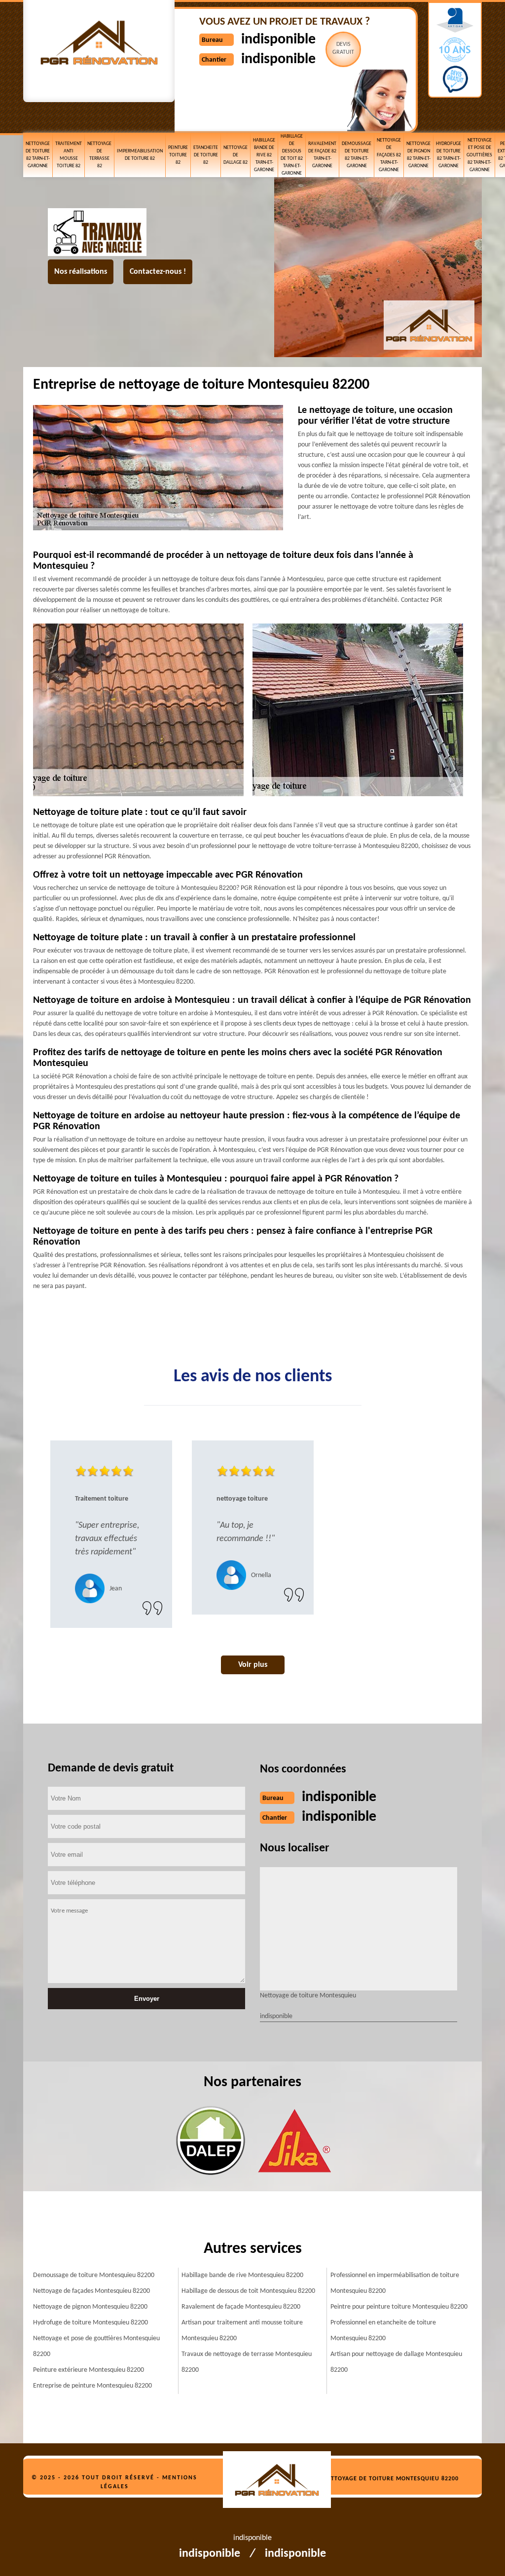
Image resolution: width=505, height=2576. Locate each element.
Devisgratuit (343, 48)
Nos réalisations (81, 272)
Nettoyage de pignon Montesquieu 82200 (90, 2307)
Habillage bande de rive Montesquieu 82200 (242, 2275)
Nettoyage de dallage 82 (235, 155)
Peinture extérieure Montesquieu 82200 (89, 2370)
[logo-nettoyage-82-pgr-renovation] (282, 2481)
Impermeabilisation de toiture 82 (140, 155)
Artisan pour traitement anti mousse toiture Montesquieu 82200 (242, 2331)
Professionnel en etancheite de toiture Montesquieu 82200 (383, 2331)
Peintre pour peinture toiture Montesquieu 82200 (399, 2307)
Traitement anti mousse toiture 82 (69, 155)
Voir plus (253, 1665)
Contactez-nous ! (158, 272)
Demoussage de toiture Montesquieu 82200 (94, 2275)
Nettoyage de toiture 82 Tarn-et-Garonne (38, 155)
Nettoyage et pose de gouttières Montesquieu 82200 (96, 2346)
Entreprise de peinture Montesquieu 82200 (92, 2386)
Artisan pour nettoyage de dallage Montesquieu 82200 (396, 2362)
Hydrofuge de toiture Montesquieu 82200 (90, 2323)
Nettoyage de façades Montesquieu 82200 (91, 2291)
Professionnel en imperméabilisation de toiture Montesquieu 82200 (395, 2283)
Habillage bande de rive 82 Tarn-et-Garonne (264, 155)
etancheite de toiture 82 (206, 155)
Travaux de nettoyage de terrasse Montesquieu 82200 (247, 2362)
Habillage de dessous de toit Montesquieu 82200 (248, 2291)
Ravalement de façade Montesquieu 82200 (241, 2307)
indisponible (278, 40)
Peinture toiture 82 (178, 155)
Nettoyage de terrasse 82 (99, 155)
